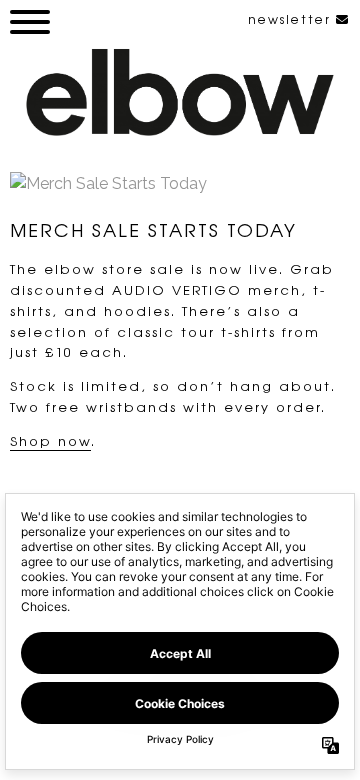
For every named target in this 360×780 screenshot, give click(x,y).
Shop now (50, 440)
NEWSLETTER (292, 19)
